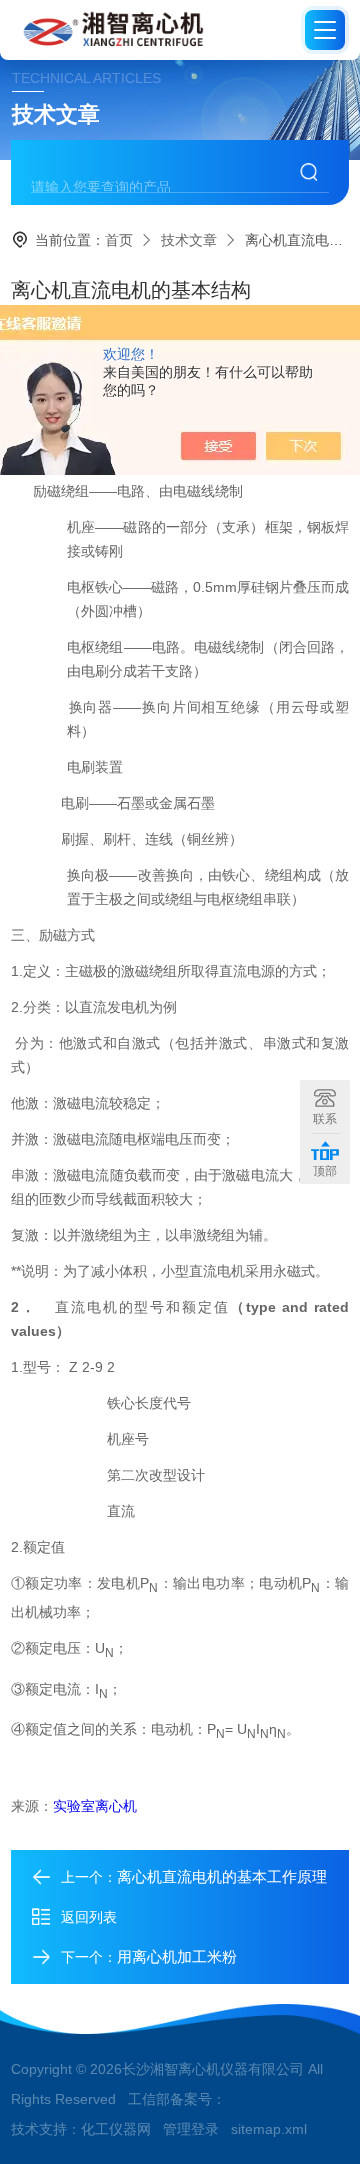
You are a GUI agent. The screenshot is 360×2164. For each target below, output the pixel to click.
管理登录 (191, 2129)
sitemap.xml (269, 2129)
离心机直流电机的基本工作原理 (222, 1876)
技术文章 (189, 240)
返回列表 (89, 1917)
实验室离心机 (95, 1806)
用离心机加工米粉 (177, 1956)
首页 (119, 240)
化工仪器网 (116, 2129)
